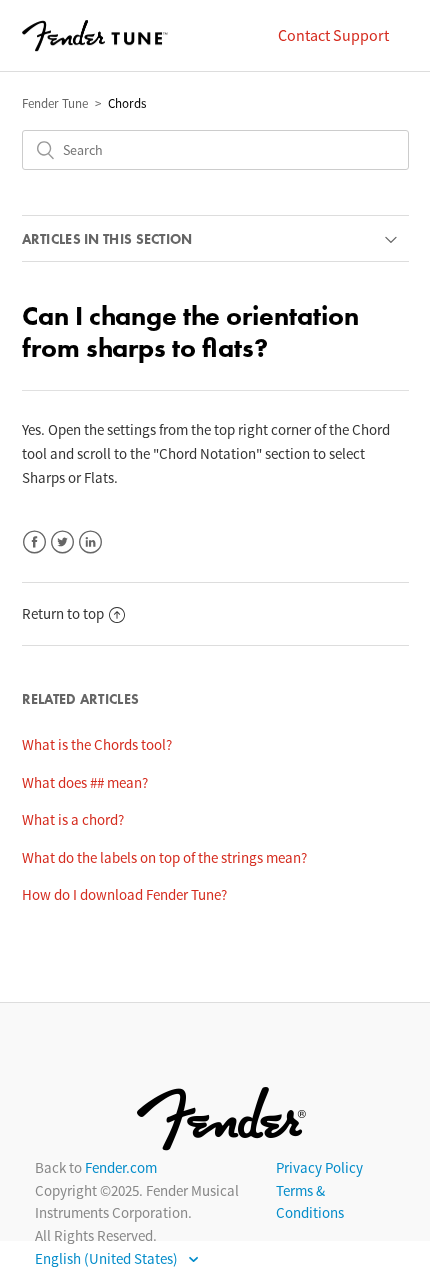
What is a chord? (73, 819)
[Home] (95, 36)
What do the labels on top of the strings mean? (164, 857)
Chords (127, 103)
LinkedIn (90, 542)
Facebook (34, 542)
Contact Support (333, 35)
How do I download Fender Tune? (124, 894)
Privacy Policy (319, 1167)
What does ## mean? (85, 782)
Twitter (62, 542)
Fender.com (121, 1167)
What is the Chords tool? (97, 744)
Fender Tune (55, 103)
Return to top (63, 613)
